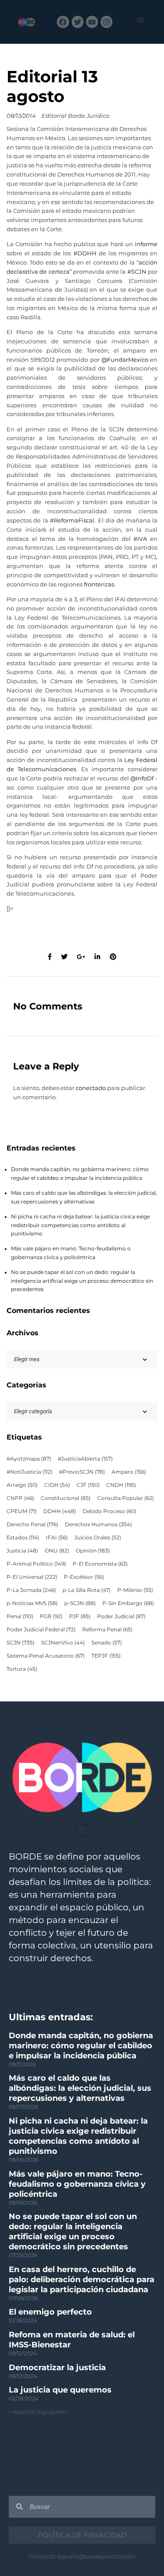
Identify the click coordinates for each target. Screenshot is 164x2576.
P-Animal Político (36, 1564)
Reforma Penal (107, 1630)
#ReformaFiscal (72, 520)
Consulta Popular (126, 1498)
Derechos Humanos (98, 1524)
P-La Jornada (31, 1590)
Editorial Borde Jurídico (75, 116)
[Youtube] (92, 22)
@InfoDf (142, 778)
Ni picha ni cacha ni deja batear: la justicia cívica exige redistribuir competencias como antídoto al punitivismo (80, 1225)
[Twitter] (78, 22)
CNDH (121, 1485)
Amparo (129, 1472)
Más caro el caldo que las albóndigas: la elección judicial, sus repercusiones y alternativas (80, 2088)
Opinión (93, 1551)
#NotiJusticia (30, 1472)
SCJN (21, 1643)
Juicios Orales (98, 1538)
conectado (91, 1088)
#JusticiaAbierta (85, 1459)
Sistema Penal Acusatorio (46, 1656)
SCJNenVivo (63, 1643)
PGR (51, 1616)
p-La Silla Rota (87, 1590)
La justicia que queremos (60, 2390)
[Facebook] (63, 22)
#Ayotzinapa (29, 1459)
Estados (23, 1538)
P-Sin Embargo (128, 1603)
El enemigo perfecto (50, 2312)
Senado (107, 1643)
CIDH (57, 1485)
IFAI (57, 1538)
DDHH (60, 1511)
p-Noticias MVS (32, 1603)
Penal (20, 1616)
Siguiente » (53, 2412)
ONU (57, 1551)
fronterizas (99, 584)
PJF (80, 1616)
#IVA (140, 539)
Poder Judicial (121, 1616)
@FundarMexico (125, 360)
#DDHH (85, 253)
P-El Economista (100, 1564)
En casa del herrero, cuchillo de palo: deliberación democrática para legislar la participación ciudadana (82, 2280)
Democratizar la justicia (57, 2368)
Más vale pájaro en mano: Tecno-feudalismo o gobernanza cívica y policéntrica (77, 2184)
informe (146, 244)
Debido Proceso (110, 1511)
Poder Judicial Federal (41, 1630)
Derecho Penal (32, 1524)
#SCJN (137, 272)
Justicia (22, 1551)
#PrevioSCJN (82, 1472)
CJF (88, 1485)
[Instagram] (106, 22)
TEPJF (106, 1656)
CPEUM (22, 1511)
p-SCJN (80, 1603)
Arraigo (22, 1485)
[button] (141, 20)
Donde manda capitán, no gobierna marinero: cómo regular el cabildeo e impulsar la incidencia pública (81, 2046)
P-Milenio (135, 1590)
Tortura (22, 1669)
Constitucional (66, 1498)
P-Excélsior (84, 1577)
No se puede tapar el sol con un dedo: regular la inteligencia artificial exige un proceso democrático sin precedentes (82, 1281)
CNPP (20, 1498)
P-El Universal (32, 1577)
